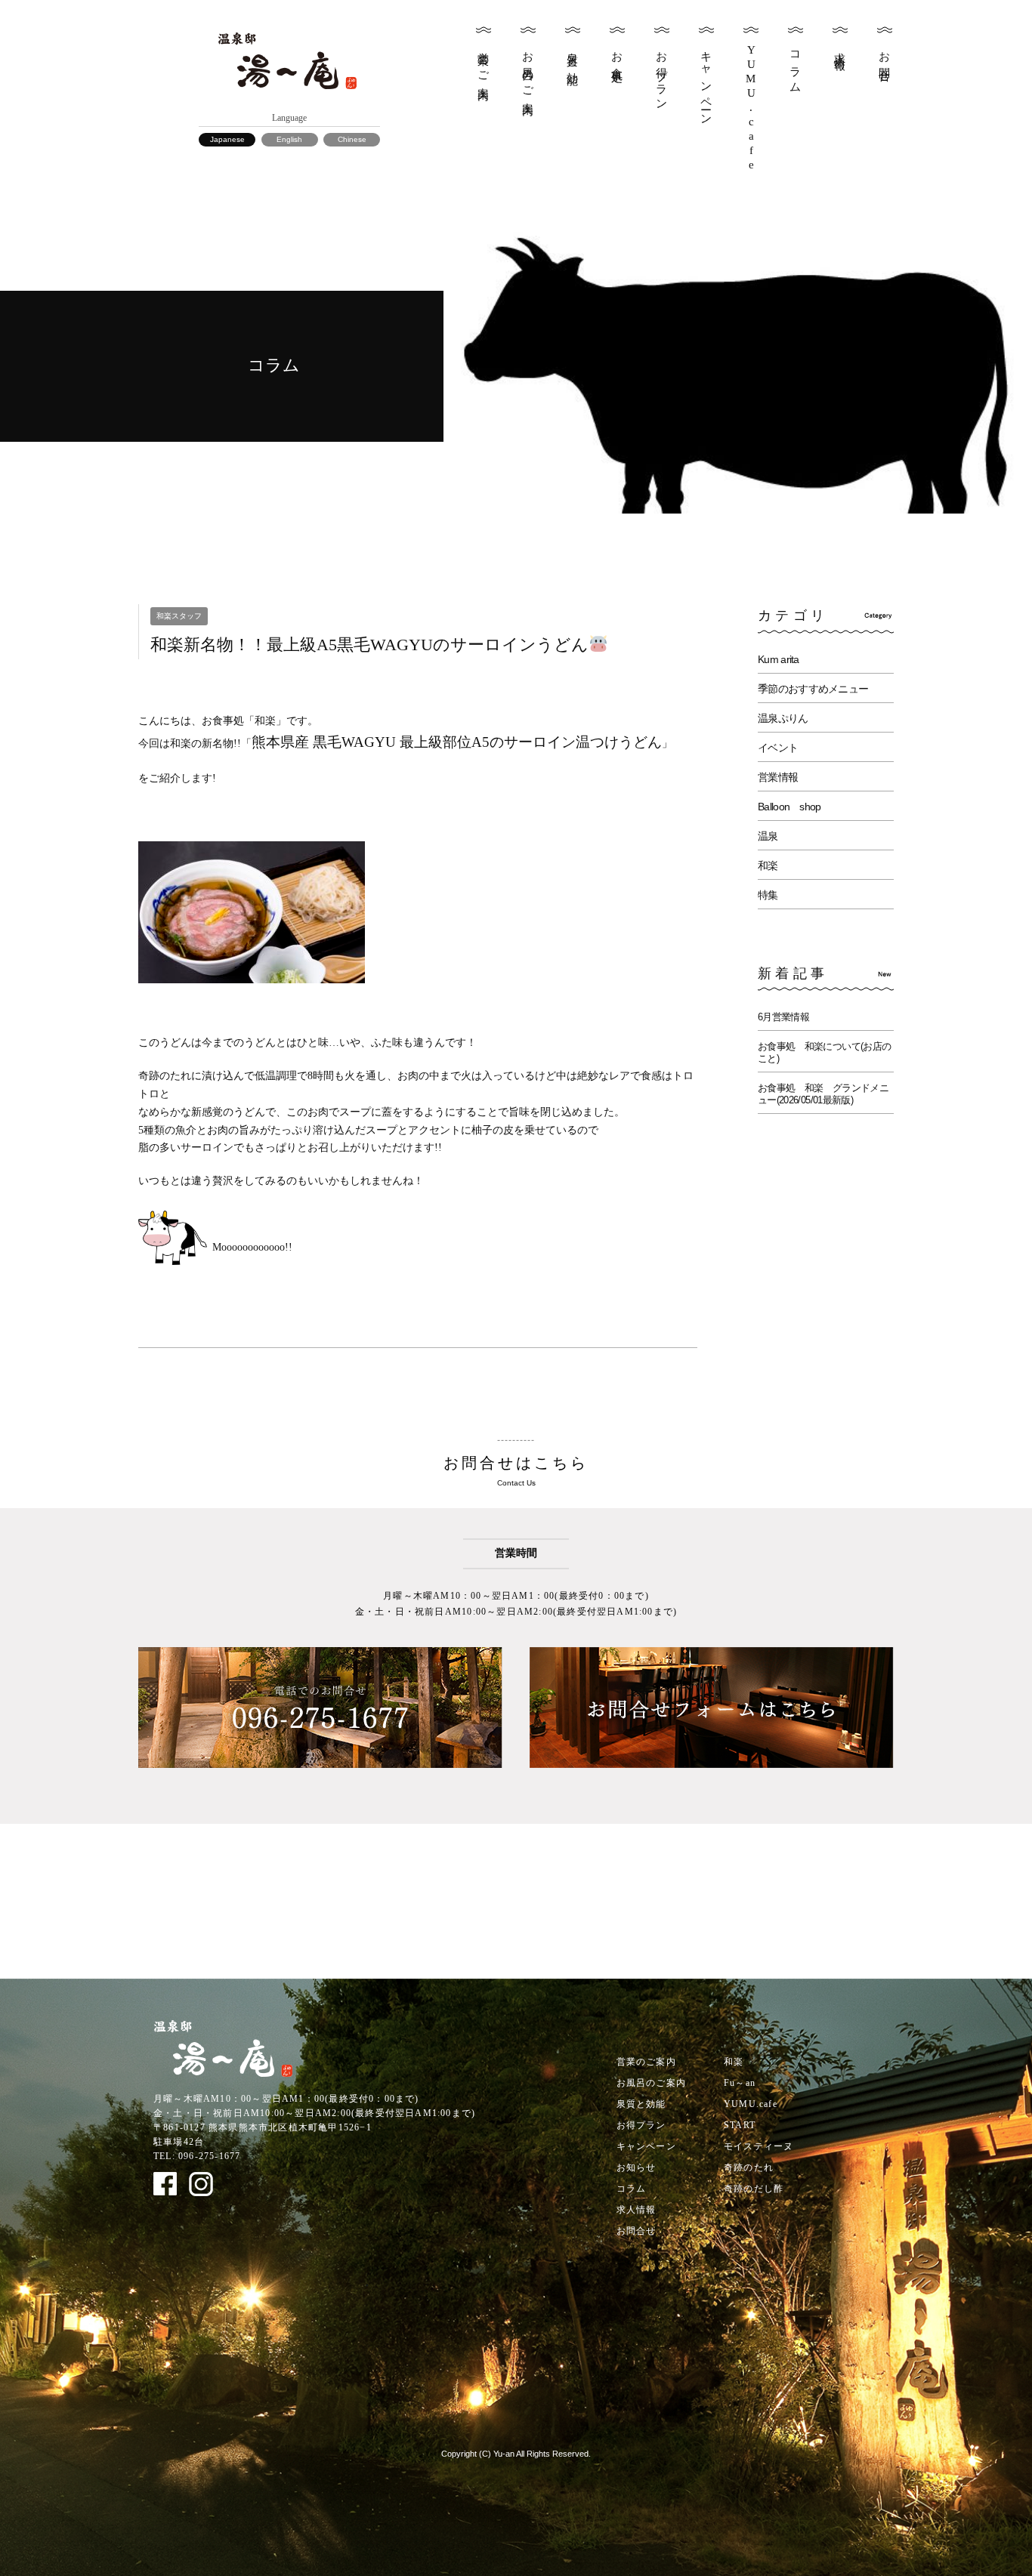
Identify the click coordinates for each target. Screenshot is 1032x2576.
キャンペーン (706, 83)
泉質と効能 (573, 56)
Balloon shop (789, 807)
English (289, 139)
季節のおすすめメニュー (813, 689)
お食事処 (617, 55)
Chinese (352, 139)
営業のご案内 (484, 63)
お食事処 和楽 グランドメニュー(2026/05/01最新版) (823, 1094)
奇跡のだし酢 (754, 2189)
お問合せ (885, 61)
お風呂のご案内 (528, 71)
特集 (768, 895)
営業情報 (778, 777)
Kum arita (779, 659)
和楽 (768, 865)
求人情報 (840, 48)
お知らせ (637, 2167)
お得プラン (662, 75)
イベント (778, 748)
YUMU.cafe (751, 2104)
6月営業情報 (783, 1017)
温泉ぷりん (783, 718)
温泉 (768, 836)
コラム (796, 66)
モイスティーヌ (759, 2146)
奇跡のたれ (749, 2167)
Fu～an (740, 2083)
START (740, 2125)
